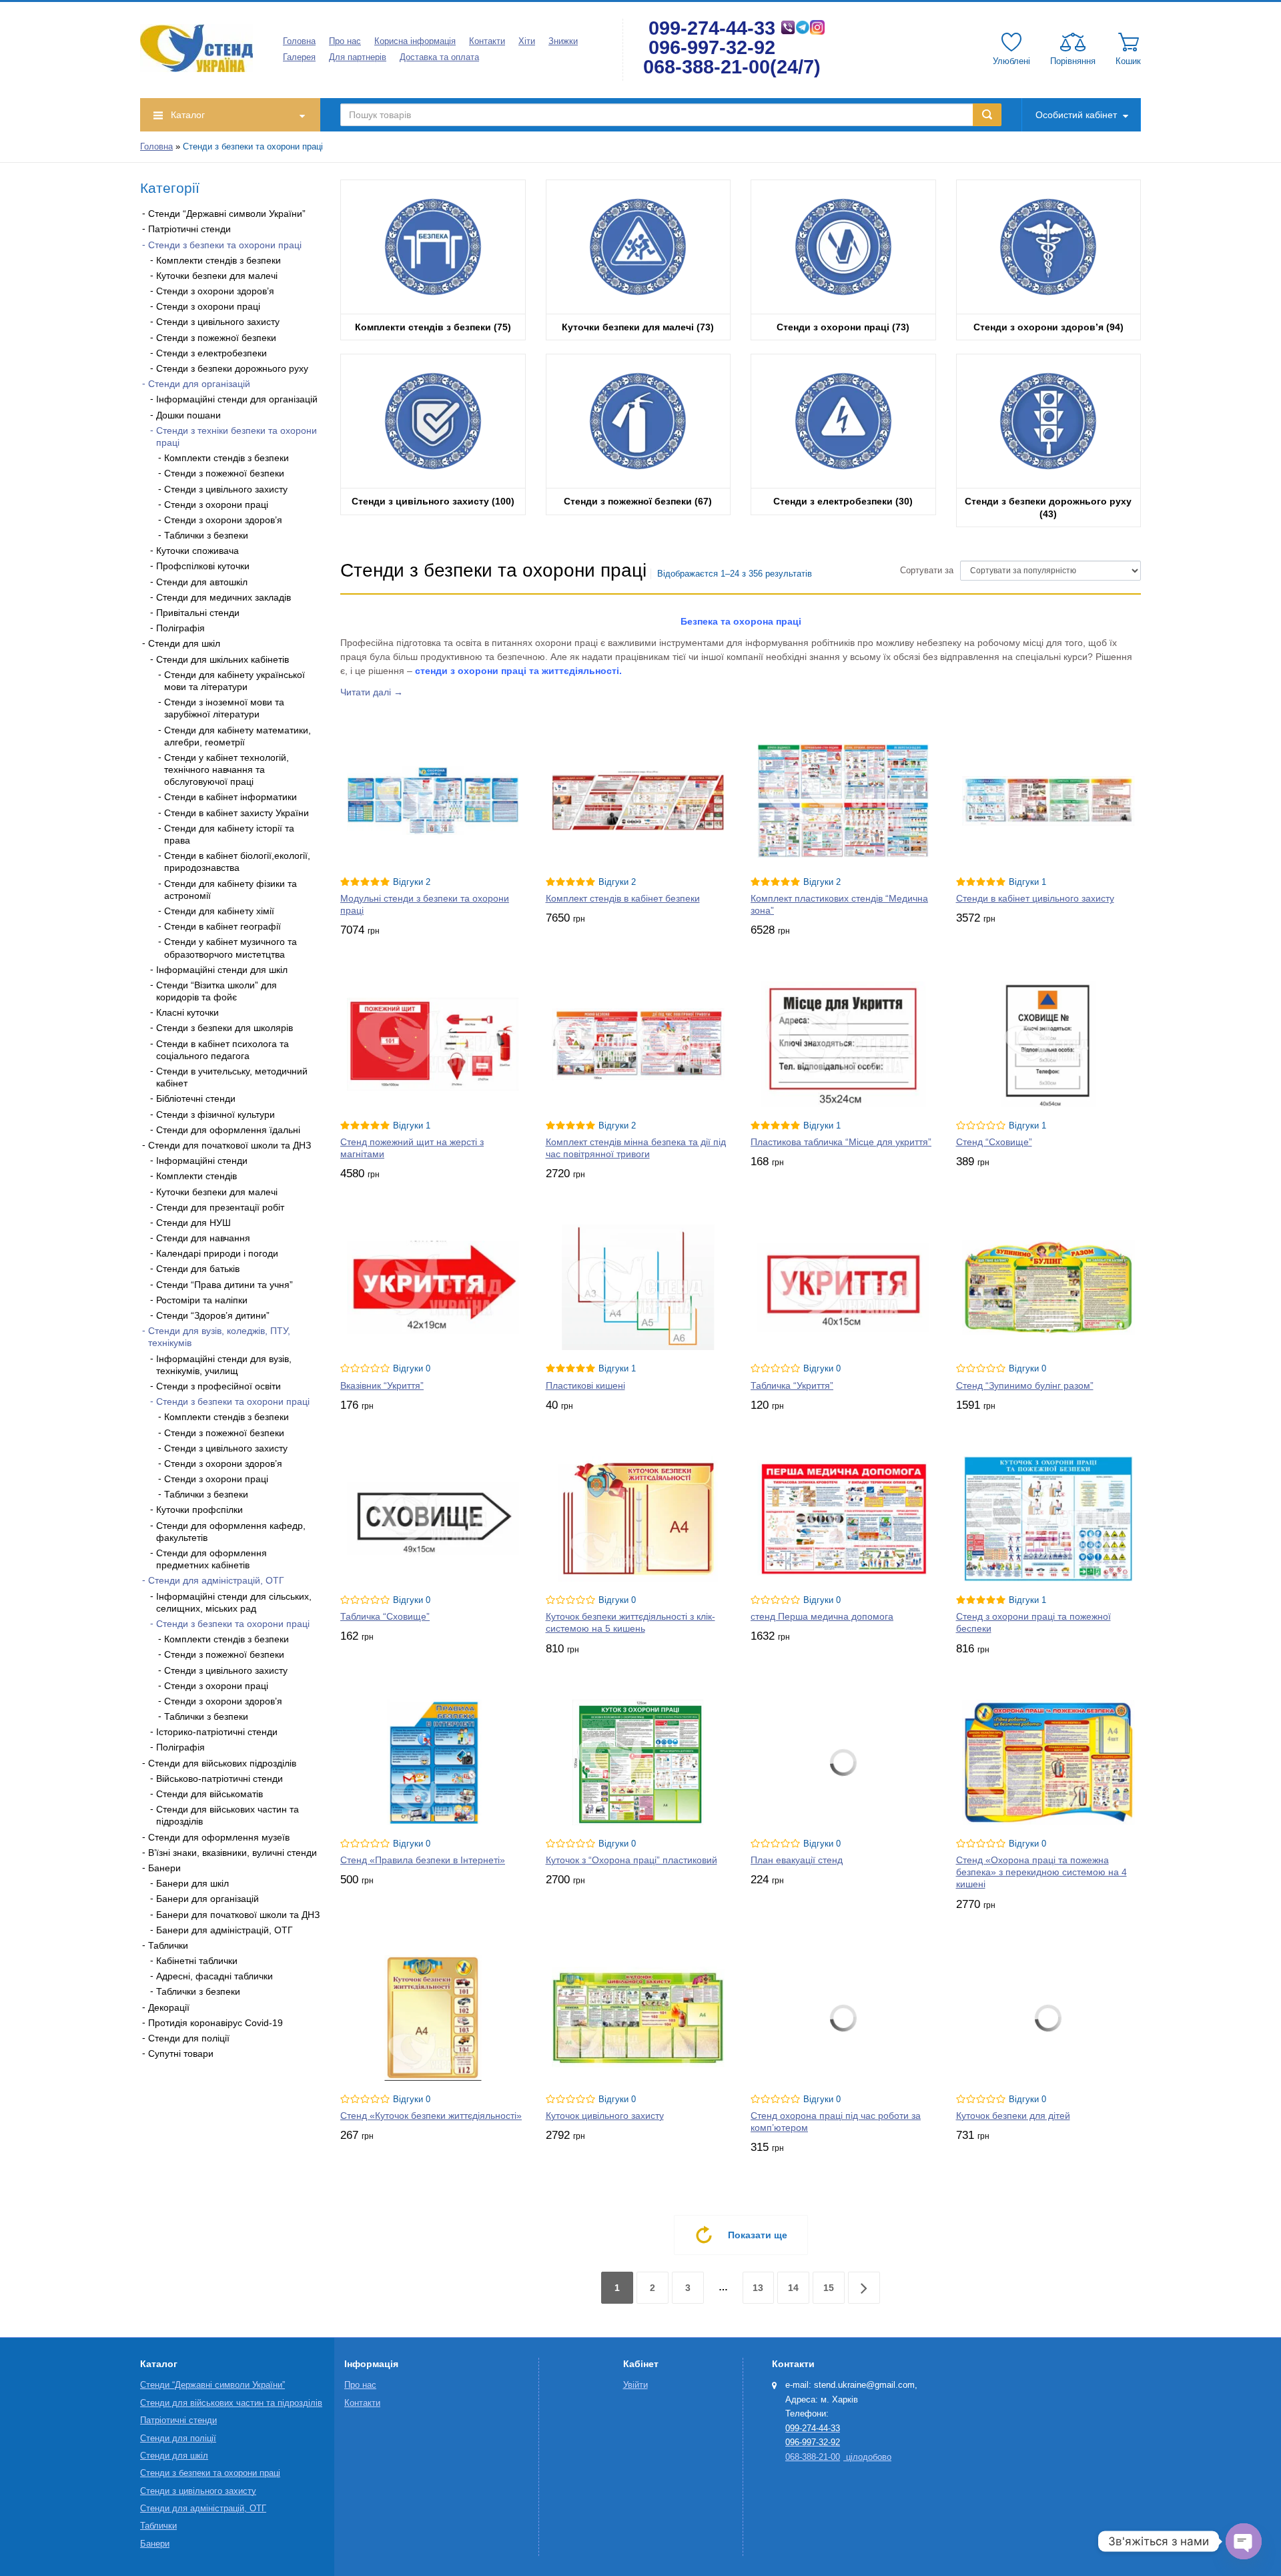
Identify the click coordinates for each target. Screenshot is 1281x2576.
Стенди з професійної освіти (219, 1386)
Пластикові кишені (585, 1385)
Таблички (168, 1945)
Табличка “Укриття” (792, 1385)
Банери (164, 1868)
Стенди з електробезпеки (211, 353)
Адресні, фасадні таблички (215, 1976)
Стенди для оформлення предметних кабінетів (211, 1559)
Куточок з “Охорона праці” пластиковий (631, 1860)
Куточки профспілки (199, 1510)
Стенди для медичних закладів (224, 597)
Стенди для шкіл (184, 643)
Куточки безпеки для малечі (217, 276)
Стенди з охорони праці (208, 306)
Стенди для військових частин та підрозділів (231, 2403)
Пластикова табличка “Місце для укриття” (841, 1142)
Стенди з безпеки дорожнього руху (232, 368)
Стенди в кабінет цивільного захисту (1035, 898)
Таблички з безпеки (206, 535)
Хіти (527, 41)
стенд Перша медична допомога (822, 1616)
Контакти (487, 41)
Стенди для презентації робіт (220, 1207)
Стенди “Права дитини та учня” (225, 1285)
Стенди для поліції (189, 2038)
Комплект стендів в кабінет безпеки (623, 898)
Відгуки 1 (1027, 882)
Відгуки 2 (412, 882)
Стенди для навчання (203, 1238)
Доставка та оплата (439, 57)
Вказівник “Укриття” (382, 1385)
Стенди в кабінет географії (223, 926)
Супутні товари (181, 2053)
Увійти (635, 2385)
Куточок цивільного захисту (605, 2116)
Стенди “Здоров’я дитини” (213, 1315)
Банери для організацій (207, 1899)
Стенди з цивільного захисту (218, 322)
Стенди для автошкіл (202, 582)
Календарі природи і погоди (217, 1253)
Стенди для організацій (199, 384)
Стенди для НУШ (193, 1223)
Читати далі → (372, 692)
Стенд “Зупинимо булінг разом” (1025, 1385)
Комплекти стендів (196, 1176)
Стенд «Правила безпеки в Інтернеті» (423, 1860)
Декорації (169, 2007)
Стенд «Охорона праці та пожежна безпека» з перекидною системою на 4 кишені (1041, 1872)
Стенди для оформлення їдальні (228, 1130)
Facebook (153, 2100)
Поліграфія (180, 628)
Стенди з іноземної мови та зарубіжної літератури (224, 708)
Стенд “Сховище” (994, 1142)
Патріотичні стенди (189, 229)
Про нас (345, 41)
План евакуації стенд (797, 1860)
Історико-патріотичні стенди (217, 1732)
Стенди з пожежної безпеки (216, 338)
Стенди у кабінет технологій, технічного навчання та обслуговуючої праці (227, 769)
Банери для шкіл (192, 1883)
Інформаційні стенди (202, 1161)
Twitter (187, 2100)
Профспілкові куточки (203, 566)
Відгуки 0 (412, 1369)
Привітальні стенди (198, 613)
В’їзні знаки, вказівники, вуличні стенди (233, 1853)
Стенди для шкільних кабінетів (223, 659)
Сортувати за (927, 571)
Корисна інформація (415, 41)
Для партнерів (358, 57)
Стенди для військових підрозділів (222, 1763)
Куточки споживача (197, 551)
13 (758, 2288)
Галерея (299, 57)
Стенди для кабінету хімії (219, 911)
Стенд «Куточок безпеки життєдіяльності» (431, 2116)
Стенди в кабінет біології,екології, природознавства (237, 862)
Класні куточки (187, 1012)
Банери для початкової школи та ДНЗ (238, 1915)
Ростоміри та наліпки (202, 1300)
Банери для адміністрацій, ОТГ (225, 1930)
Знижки (563, 41)
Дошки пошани (188, 415)
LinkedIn (220, 2100)
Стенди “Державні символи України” (227, 214)
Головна (299, 41)
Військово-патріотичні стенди (220, 1779)
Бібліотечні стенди (196, 1098)
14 (793, 2288)
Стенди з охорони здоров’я (215, 291)
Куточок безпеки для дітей (1013, 2116)
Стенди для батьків (198, 1269)
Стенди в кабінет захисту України (237, 813)
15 (829, 2288)
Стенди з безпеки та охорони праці (225, 245)
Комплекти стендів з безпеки (219, 260)
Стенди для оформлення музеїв (219, 1837)
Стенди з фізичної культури (216, 1114)
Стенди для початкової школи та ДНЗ (230, 1145)
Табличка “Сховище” (385, 1616)
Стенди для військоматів (209, 1794)
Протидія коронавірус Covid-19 (216, 2023)
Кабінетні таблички (197, 1961)
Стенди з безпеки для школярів (225, 1028)
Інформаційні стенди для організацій (237, 399)
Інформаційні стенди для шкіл (222, 970)
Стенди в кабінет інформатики (231, 797)
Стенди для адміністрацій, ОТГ (216, 1580)
